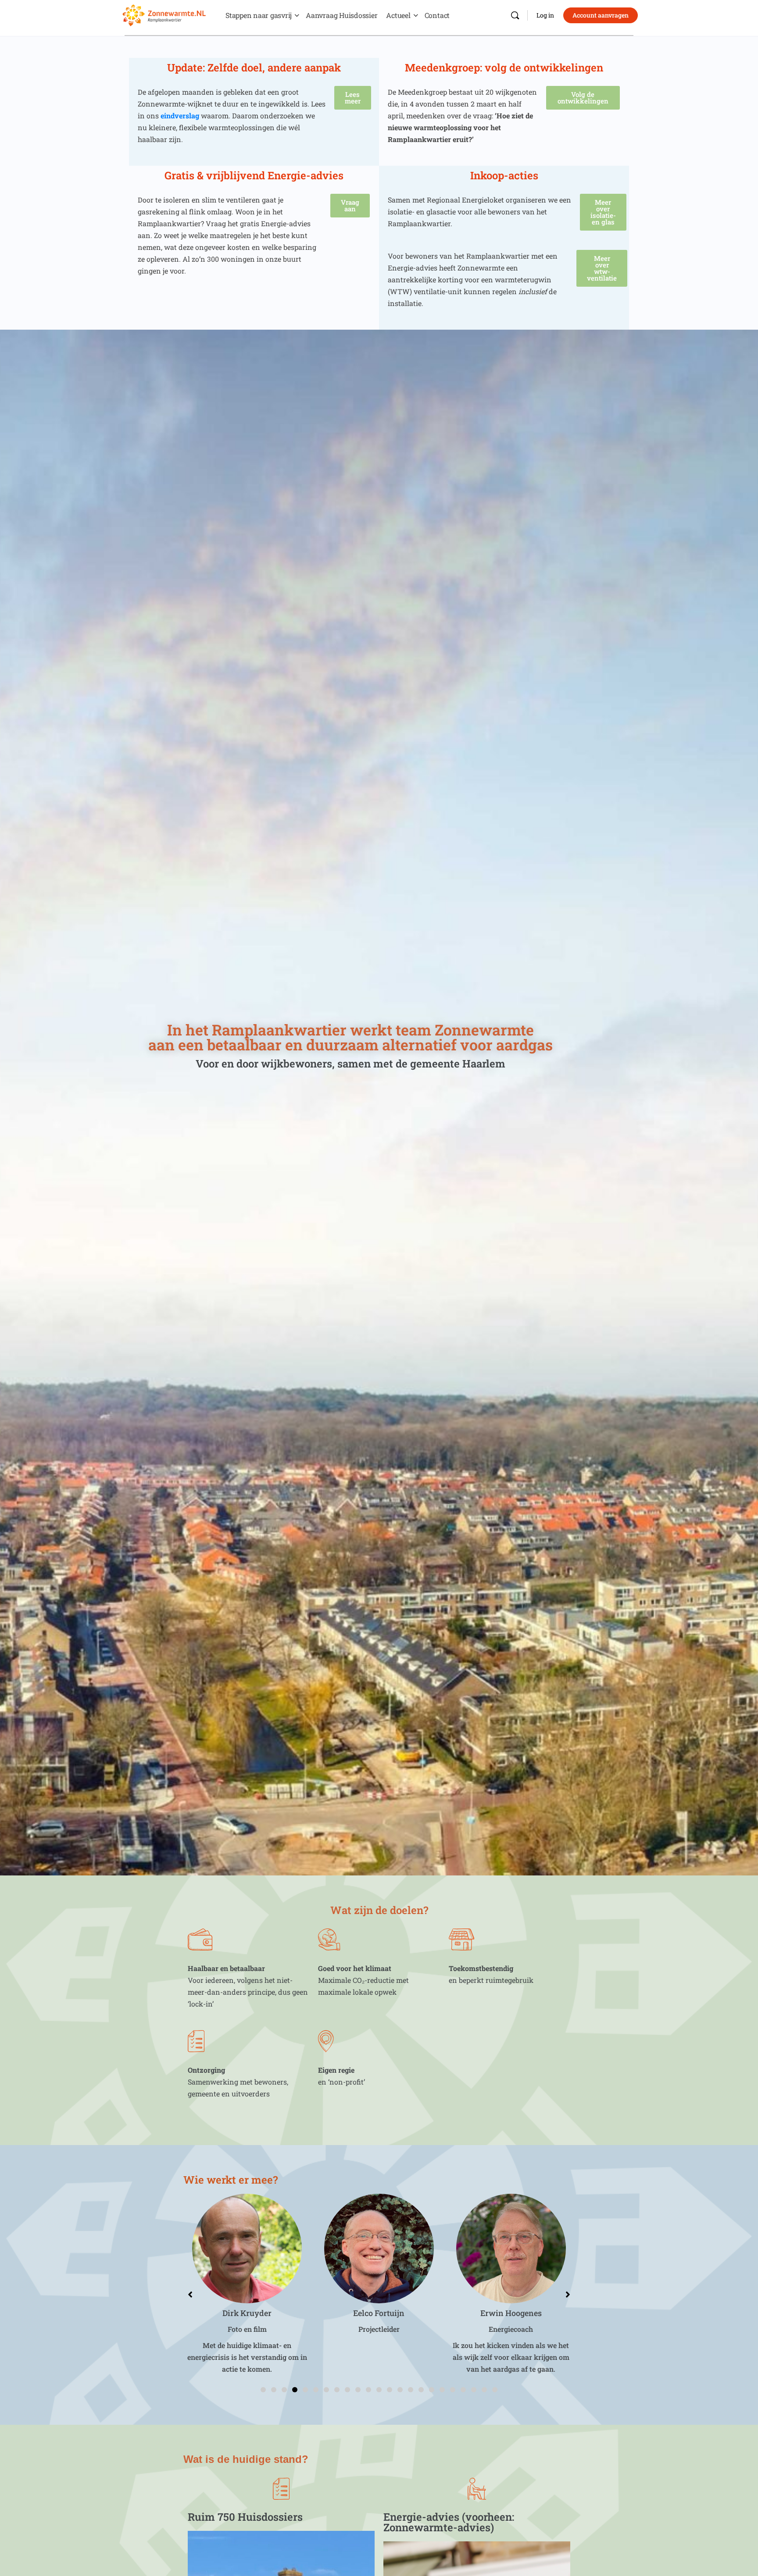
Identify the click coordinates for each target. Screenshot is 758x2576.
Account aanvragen (601, 15)
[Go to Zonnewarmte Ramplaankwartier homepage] (164, 14)
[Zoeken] (515, 15)
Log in (545, 15)
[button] (263, 2390)
